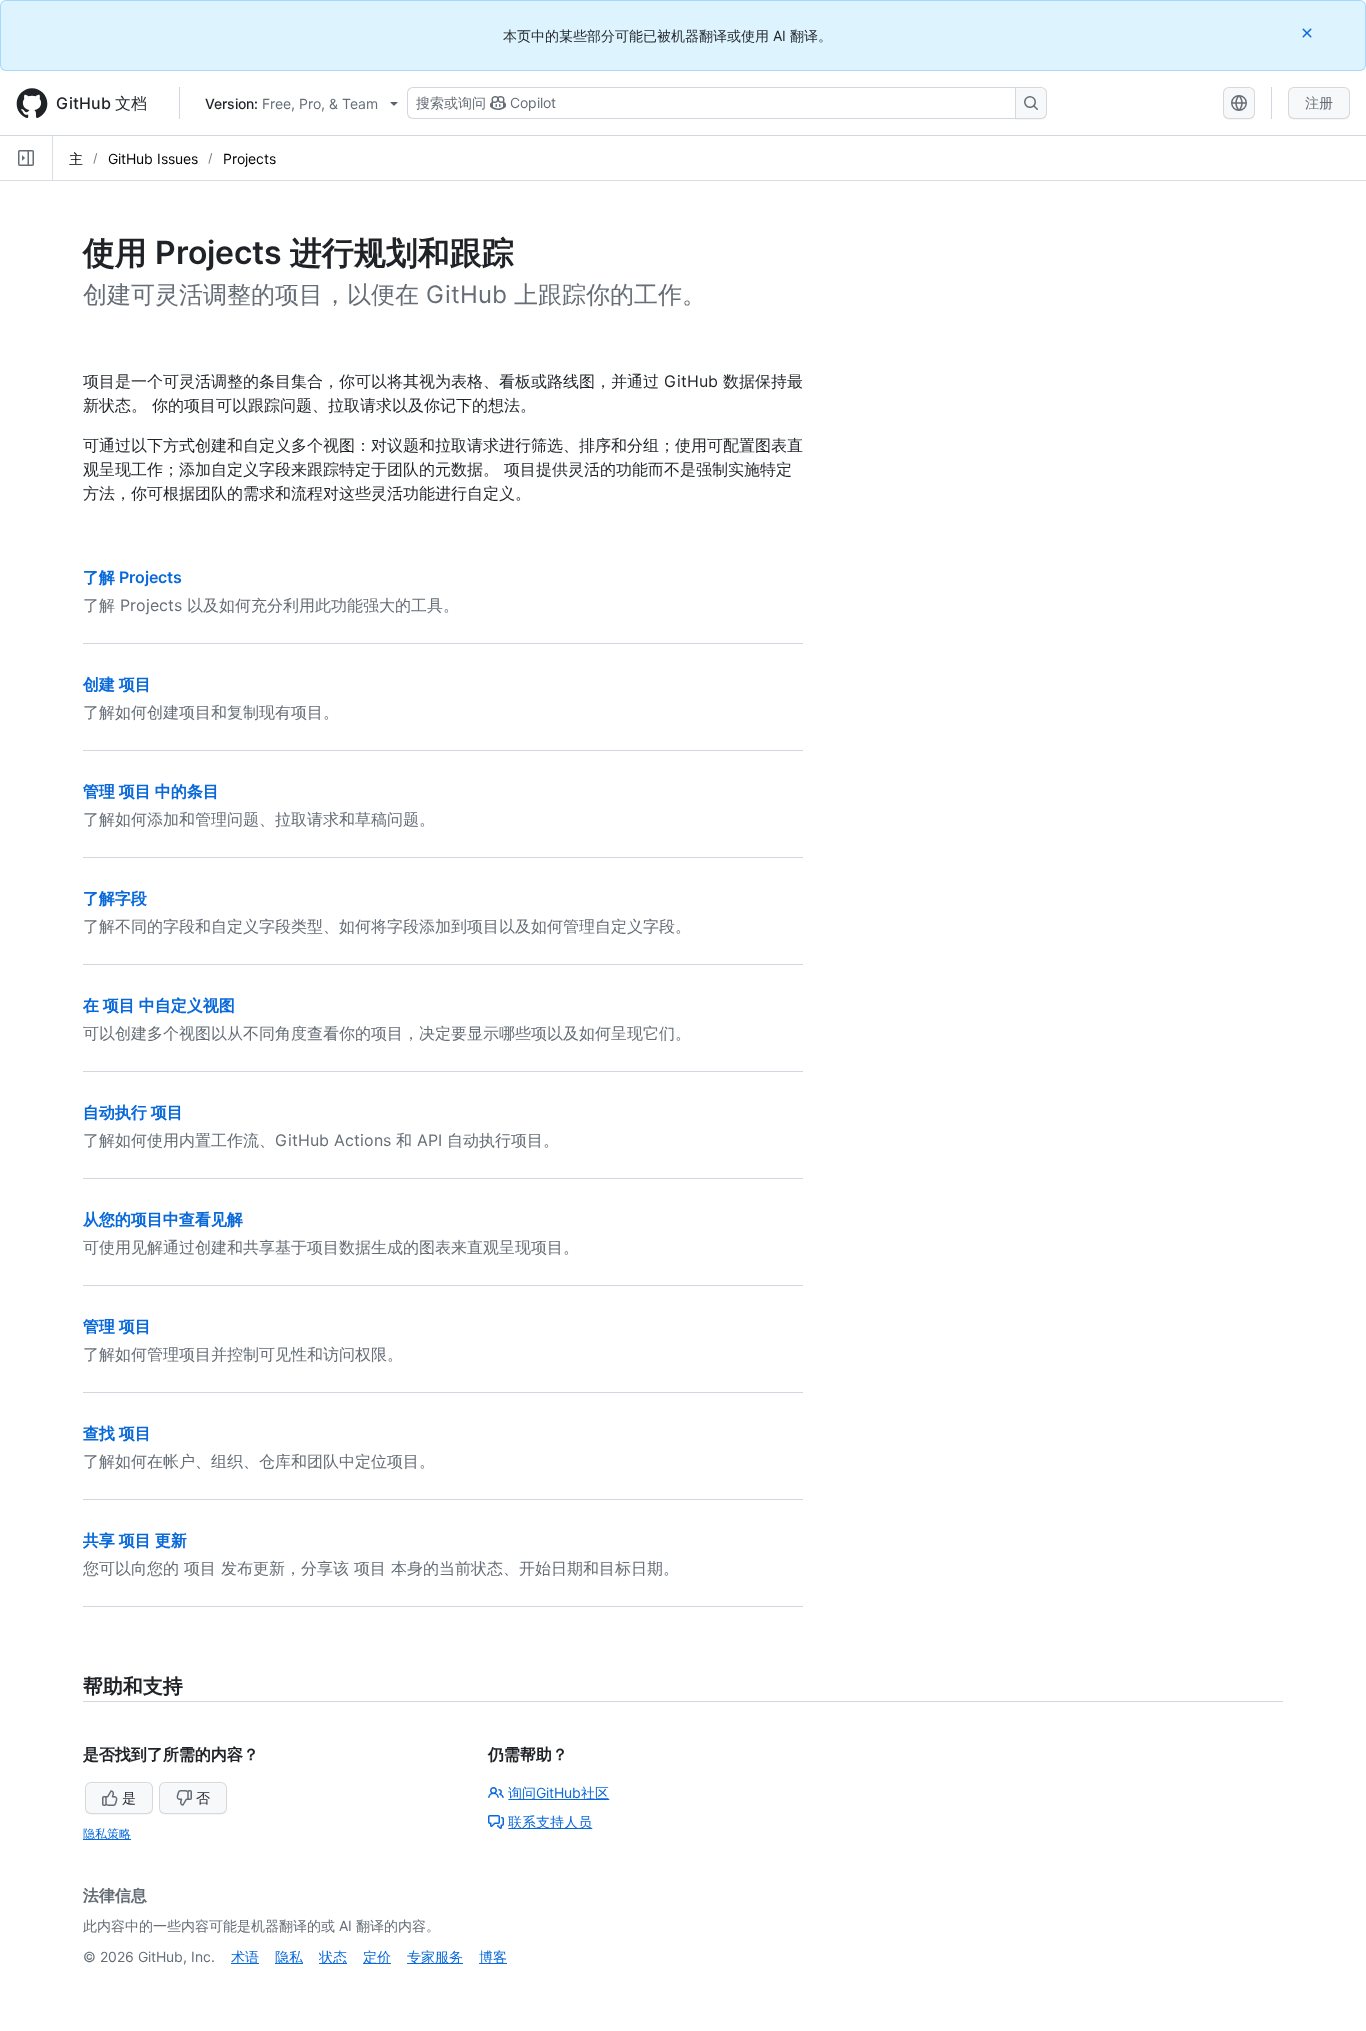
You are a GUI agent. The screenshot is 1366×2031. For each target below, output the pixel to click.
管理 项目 (117, 1326)
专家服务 (435, 1956)
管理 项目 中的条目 (151, 791)
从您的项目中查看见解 (163, 1219)
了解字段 (115, 898)
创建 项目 (117, 684)
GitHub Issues (153, 158)
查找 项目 (117, 1433)
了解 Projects (132, 577)
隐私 (289, 1956)
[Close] (1309, 32)
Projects (249, 158)
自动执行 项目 (133, 1112)
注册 (1319, 102)
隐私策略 (107, 1833)
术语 (245, 1956)
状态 (333, 1956)
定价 (377, 1956)
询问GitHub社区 (558, 1792)
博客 (493, 1956)
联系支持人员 (550, 1821)
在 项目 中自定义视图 (159, 1005)
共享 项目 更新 (135, 1540)
